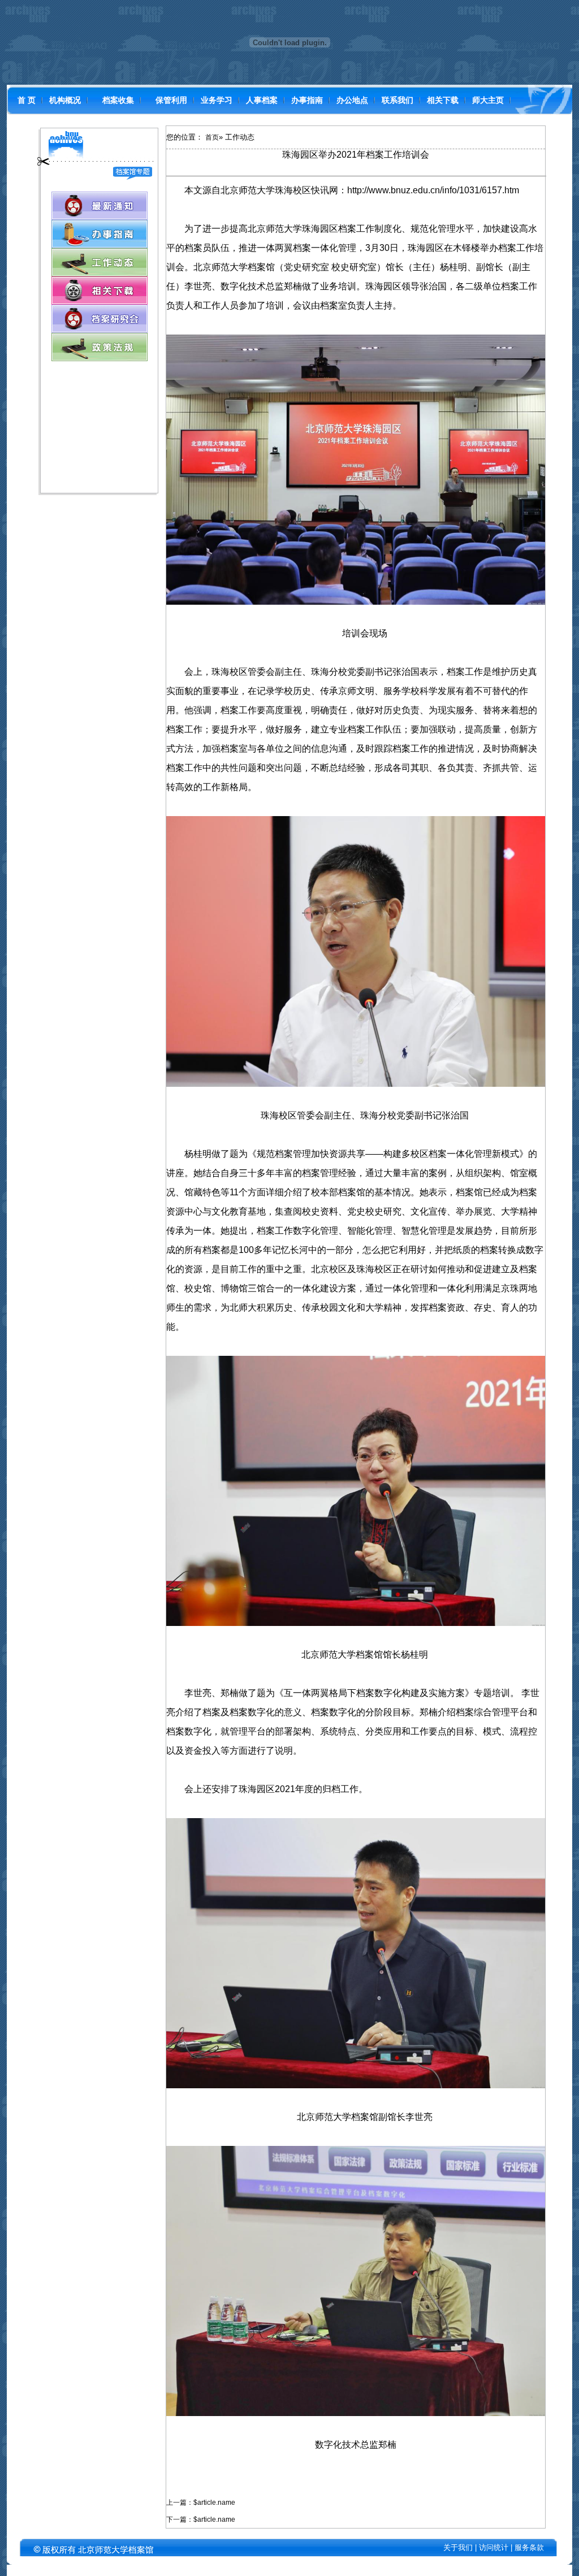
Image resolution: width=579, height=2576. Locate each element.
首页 (212, 137)
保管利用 (171, 100)
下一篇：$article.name (201, 2519)
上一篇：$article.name (201, 2503)
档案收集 (118, 100)
